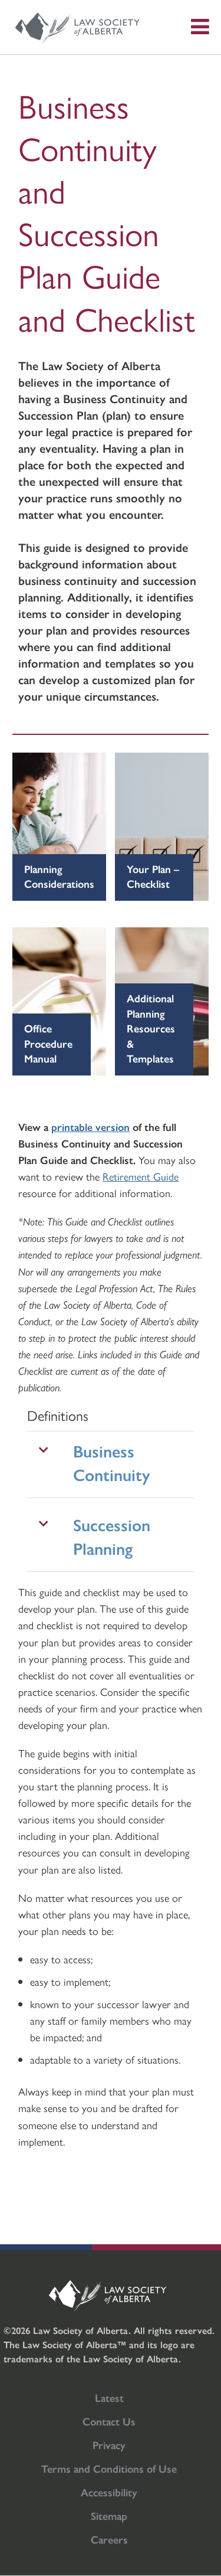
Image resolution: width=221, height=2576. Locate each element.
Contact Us (109, 2421)
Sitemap (109, 2515)
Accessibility (109, 2492)
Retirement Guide (141, 1176)
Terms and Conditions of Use (109, 2468)
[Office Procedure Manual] (62, 1001)
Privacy (109, 2445)
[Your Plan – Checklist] (160, 827)
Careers (109, 2539)
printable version (90, 1127)
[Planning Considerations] (62, 827)
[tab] (111, 1464)
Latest (109, 2397)
